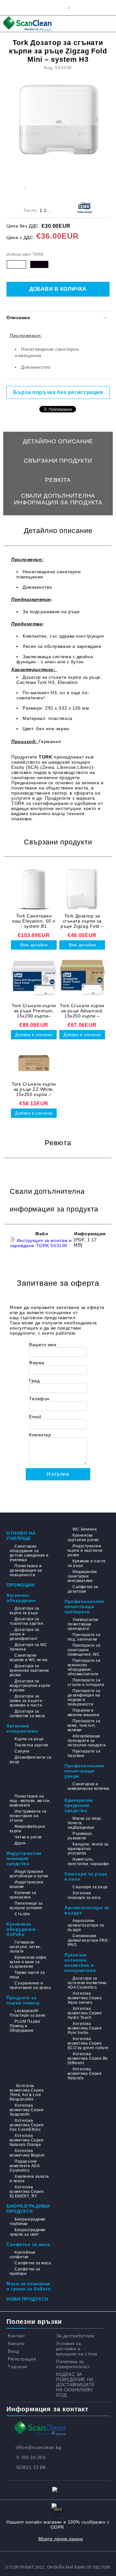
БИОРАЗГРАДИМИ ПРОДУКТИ (28, 2209)
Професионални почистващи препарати (84, 1606)
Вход (13, 2351)
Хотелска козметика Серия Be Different (88, 2058)
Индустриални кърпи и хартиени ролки (85, 1550)
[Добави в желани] (25, 184)
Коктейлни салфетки (23, 2255)
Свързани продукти (58, 461)
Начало (16, 2343)
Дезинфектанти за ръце (30, 1760)
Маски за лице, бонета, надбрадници (85, 1823)
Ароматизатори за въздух (87, 1910)
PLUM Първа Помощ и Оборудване (25, 2026)
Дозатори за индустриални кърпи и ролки (30, 1686)
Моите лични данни (61, 2539)
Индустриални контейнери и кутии (29, 1874)
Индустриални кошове (26, 1884)
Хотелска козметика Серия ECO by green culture (88, 2043)
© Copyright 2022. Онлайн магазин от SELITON (58, 2567)
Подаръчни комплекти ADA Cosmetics (24, 2166)
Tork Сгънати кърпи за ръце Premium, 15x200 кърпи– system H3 (34, 1011)
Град (34, 1381)
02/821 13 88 (31, 2467)
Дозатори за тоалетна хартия (26, 1621)
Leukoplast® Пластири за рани (28, 2013)
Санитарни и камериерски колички (88, 1786)
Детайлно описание (58, 441)
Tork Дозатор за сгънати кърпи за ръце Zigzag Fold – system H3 (82, 921)
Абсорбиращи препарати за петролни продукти (87, 1741)
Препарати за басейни (84, 1753)
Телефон (39, 1399)
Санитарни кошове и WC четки (29, 1658)
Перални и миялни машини (83, 1713)
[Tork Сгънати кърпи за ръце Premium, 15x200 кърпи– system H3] (34, 979)
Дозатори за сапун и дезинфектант (24, 1634)
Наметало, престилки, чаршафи (88, 1862)
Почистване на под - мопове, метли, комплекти (30, 1801)
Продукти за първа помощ (23, 2000)
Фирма (37, 1363)
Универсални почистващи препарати (83, 1624)
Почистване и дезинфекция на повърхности (26, 1570)
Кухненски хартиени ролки (83, 1538)
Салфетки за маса (28, 2244)
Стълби (22, 1914)
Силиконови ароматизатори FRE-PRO (88, 1940)
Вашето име (43, 1345)
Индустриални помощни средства (24, 1858)
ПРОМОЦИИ (20, 1585)
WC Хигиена (85, 1529)
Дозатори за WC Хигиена (28, 1647)
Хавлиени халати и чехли (29, 2179)
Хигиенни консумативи (22, 1728)
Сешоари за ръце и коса (86, 1876)
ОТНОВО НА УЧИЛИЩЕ (21, 1536)
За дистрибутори (75, 2336)
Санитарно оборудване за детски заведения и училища (29, 1553)
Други (20, 1843)
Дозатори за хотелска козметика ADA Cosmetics (87, 1983)
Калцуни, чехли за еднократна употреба (88, 1849)
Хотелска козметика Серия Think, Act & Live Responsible (27, 2093)
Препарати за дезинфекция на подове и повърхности (84, 1697)
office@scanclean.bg (39, 2447)
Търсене (18, 2367)
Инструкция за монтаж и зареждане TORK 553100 (41, 1243)
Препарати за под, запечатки (84, 1637)
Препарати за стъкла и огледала (86, 1682)
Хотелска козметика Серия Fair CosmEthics (27, 2125)
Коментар (40, 1435)
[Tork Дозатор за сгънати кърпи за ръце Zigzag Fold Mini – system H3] (59, 120)
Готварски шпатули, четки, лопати (25, 1947)
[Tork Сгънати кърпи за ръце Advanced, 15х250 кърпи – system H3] (82, 979)
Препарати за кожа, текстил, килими (84, 1725)
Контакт (16, 2336)
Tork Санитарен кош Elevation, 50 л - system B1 (34, 921)
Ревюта (58, 480)
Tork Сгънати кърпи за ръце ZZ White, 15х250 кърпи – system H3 (34, 1089)
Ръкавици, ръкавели (80, 1836)
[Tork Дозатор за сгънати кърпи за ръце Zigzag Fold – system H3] (82, 889)
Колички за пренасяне (23, 1895)
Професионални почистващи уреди (84, 1771)
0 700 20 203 (31, 2457)
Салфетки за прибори (25, 2271)
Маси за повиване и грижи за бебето (29, 2286)
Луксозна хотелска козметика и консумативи (80, 1963)
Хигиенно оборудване (21, 1598)
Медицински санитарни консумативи (82, 1576)
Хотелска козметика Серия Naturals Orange (27, 2140)
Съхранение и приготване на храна (30, 1985)
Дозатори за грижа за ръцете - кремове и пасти (27, 1701)
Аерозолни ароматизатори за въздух (86, 1925)
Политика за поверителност (73, 2364)
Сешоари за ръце (90, 1887)
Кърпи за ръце (29, 1739)
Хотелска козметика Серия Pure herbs (85, 2028)
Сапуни (22, 1751)
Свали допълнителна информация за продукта (58, 499)
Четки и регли (28, 1837)
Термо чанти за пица (27, 1975)
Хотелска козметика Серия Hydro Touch (85, 2013)
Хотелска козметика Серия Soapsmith (27, 2110)
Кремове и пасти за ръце (87, 1563)
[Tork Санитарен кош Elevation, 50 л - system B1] (34, 889)
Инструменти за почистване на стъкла (28, 1816)
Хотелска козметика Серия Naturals (85, 2074)
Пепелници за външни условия (26, 1906)
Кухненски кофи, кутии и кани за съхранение (28, 1962)
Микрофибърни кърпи (27, 1829)
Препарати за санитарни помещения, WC (84, 1650)
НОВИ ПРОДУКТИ (27, 2299)
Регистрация (22, 2359)
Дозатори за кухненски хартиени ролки (29, 1670)
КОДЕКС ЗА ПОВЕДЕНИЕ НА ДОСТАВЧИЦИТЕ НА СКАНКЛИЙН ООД (75, 2385)
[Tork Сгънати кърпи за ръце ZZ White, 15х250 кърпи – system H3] (34, 1063)
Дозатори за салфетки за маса (27, 1714)
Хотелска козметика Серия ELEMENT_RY (27, 2192)
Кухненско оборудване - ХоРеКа (23, 1929)
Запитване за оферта (58, 519)
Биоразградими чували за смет (28, 2232)
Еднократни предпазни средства (79, 1805)
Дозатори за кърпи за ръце (24, 1611)
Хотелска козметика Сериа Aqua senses (85, 1998)
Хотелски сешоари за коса (84, 1895)
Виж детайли (34, 945)
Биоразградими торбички (28, 2222)
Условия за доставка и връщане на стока (77, 2349)
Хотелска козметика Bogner (27, 2153)
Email (35, 1417)
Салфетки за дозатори (83, 1589)
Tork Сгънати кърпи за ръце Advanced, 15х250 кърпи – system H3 (82, 1011)
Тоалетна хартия (31, 1745)
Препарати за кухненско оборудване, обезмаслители (84, 1667)
